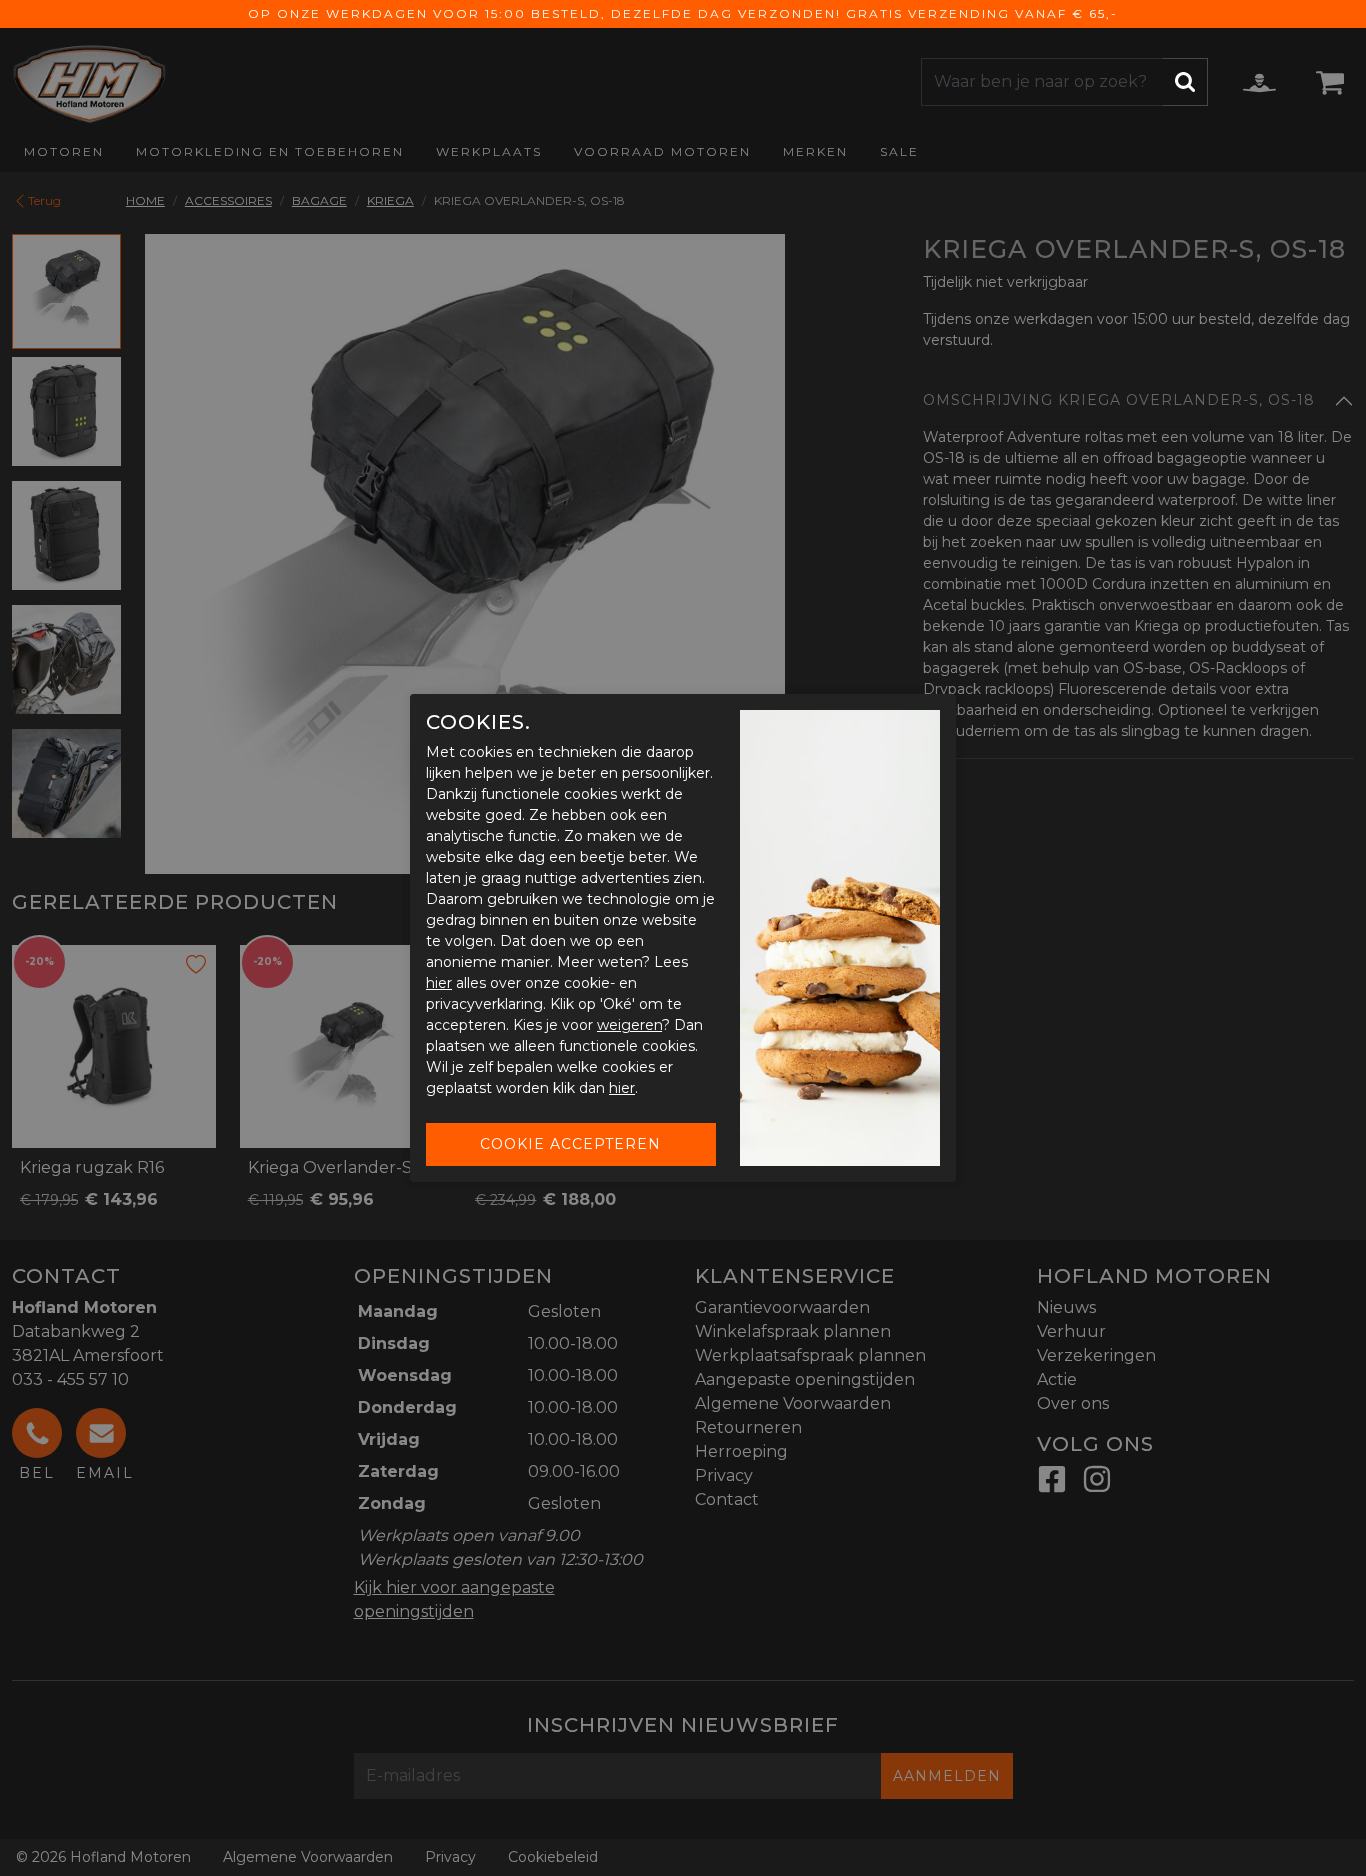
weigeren (629, 1025)
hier (439, 983)
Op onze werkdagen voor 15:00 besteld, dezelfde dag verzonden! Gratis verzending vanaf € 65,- (683, 13)
